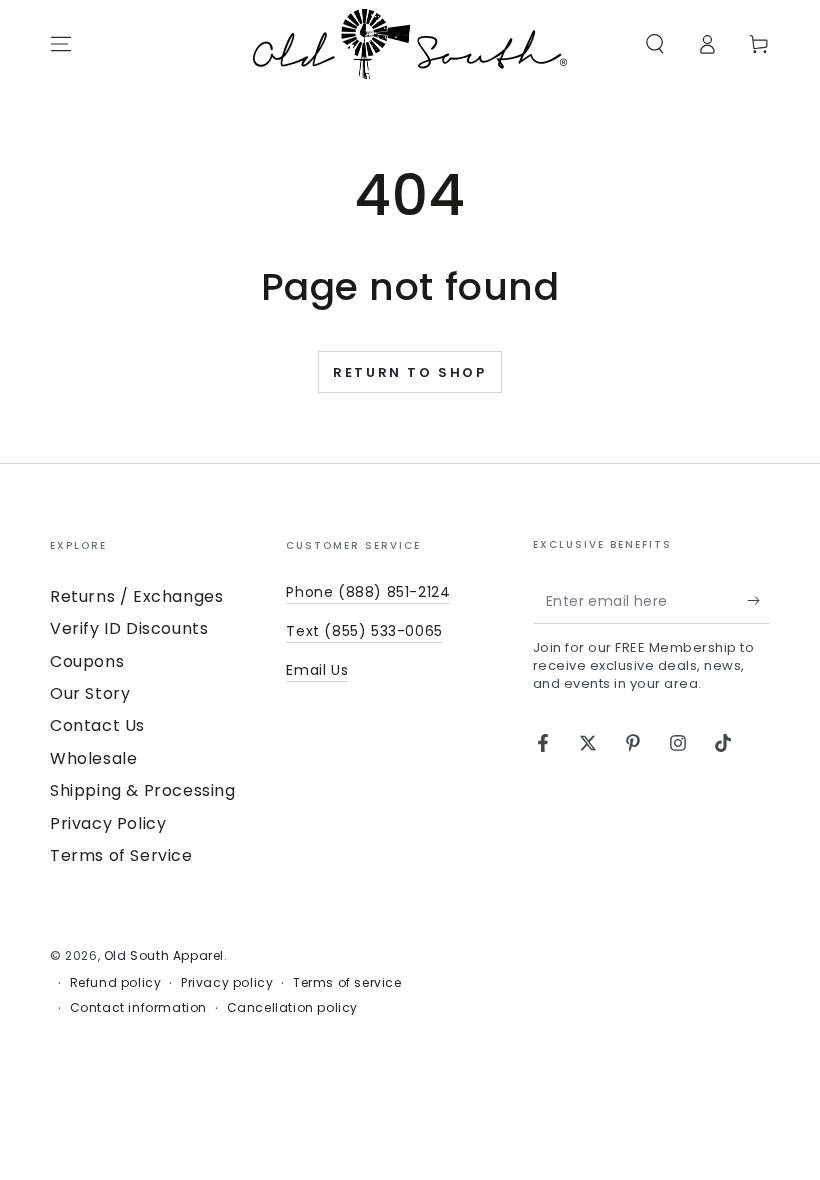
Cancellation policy (292, 1008)
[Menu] (61, 44)
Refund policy (116, 983)
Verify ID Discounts (129, 628)
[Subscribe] (758, 601)
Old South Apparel (164, 955)
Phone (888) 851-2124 (368, 592)
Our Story (90, 693)
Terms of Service (121, 855)
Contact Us (97, 725)
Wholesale (93, 758)
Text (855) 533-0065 (364, 631)
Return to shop (409, 372)
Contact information (138, 1008)
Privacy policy (227, 983)
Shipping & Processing (143, 790)
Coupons (87, 661)
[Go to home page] (410, 44)
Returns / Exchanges (136, 596)
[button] (655, 44)
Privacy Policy (108, 823)
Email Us (317, 670)
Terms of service (347, 983)
